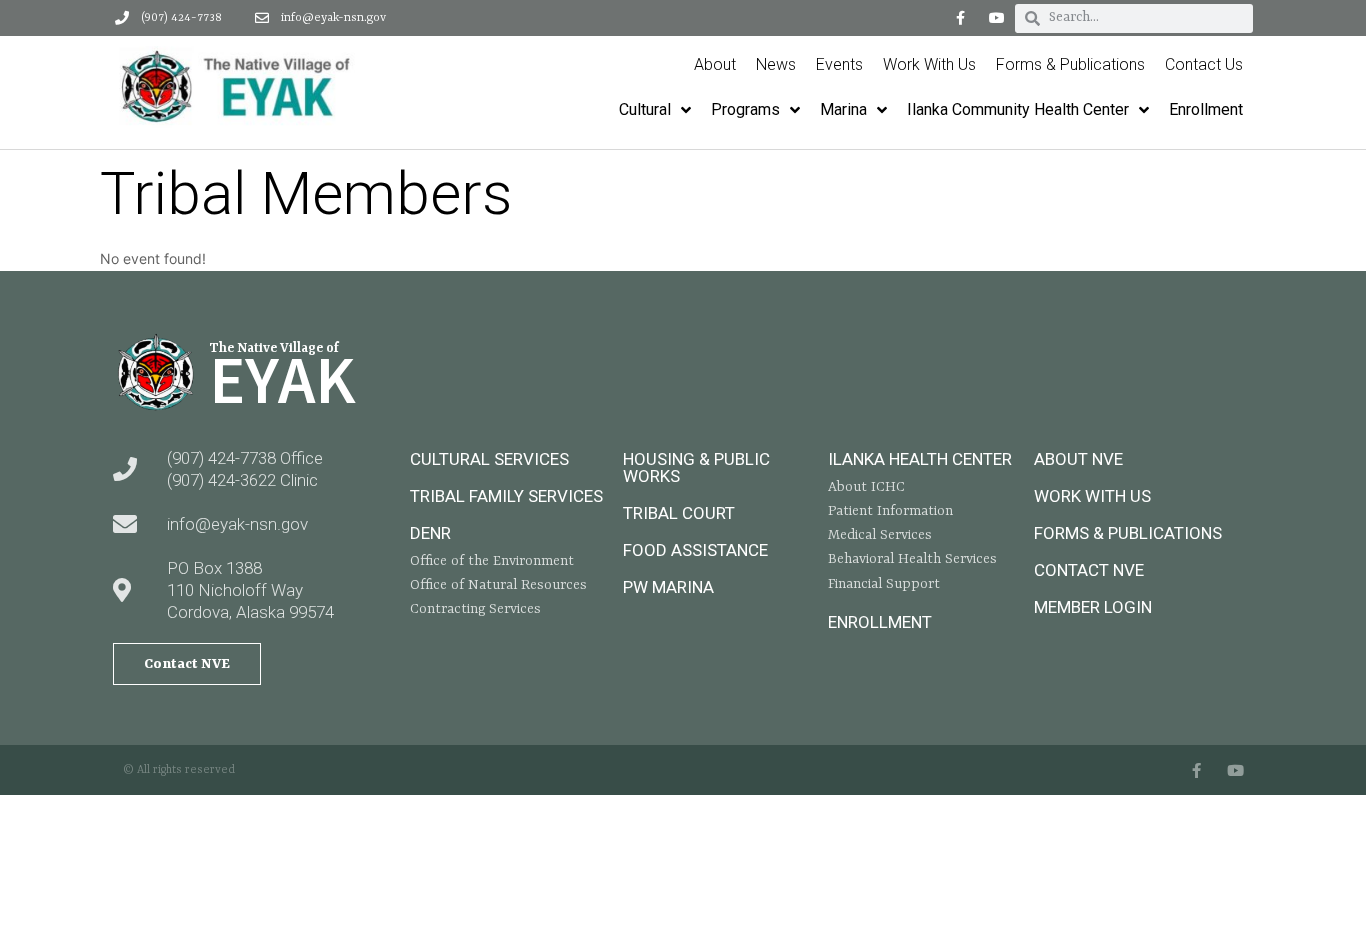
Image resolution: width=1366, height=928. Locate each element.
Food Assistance (695, 550)
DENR (430, 533)
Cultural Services (489, 459)
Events (839, 64)
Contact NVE (1089, 570)
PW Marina (668, 587)
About (715, 64)
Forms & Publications (1070, 64)
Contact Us (1204, 64)
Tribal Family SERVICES (506, 496)
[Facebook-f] (960, 18)
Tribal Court (679, 513)
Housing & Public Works (696, 467)
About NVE (1078, 459)
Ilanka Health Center (920, 459)
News (776, 64)
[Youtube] (997, 18)
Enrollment (880, 622)
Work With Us (929, 64)
